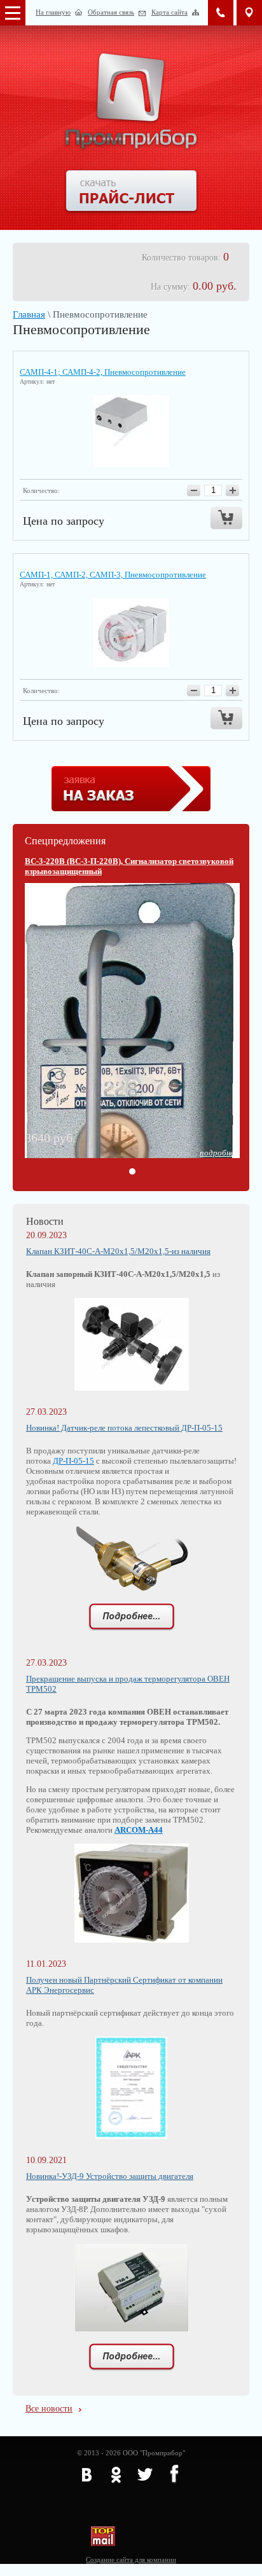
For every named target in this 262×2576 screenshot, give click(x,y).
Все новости (49, 2409)
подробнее (219, 1153)
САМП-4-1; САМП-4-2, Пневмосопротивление (103, 372)
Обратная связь (111, 12)
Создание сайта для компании (131, 2559)
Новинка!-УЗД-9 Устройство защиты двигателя (110, 2176)
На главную (53, 12)
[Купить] (226, 518)
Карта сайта (169, 12)
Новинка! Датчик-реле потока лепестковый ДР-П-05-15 (124, 1428)
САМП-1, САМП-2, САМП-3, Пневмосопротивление (113, 575)
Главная (29, 314)
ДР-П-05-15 (73, 1461)
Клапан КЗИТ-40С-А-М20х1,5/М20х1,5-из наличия (118, 1251)
